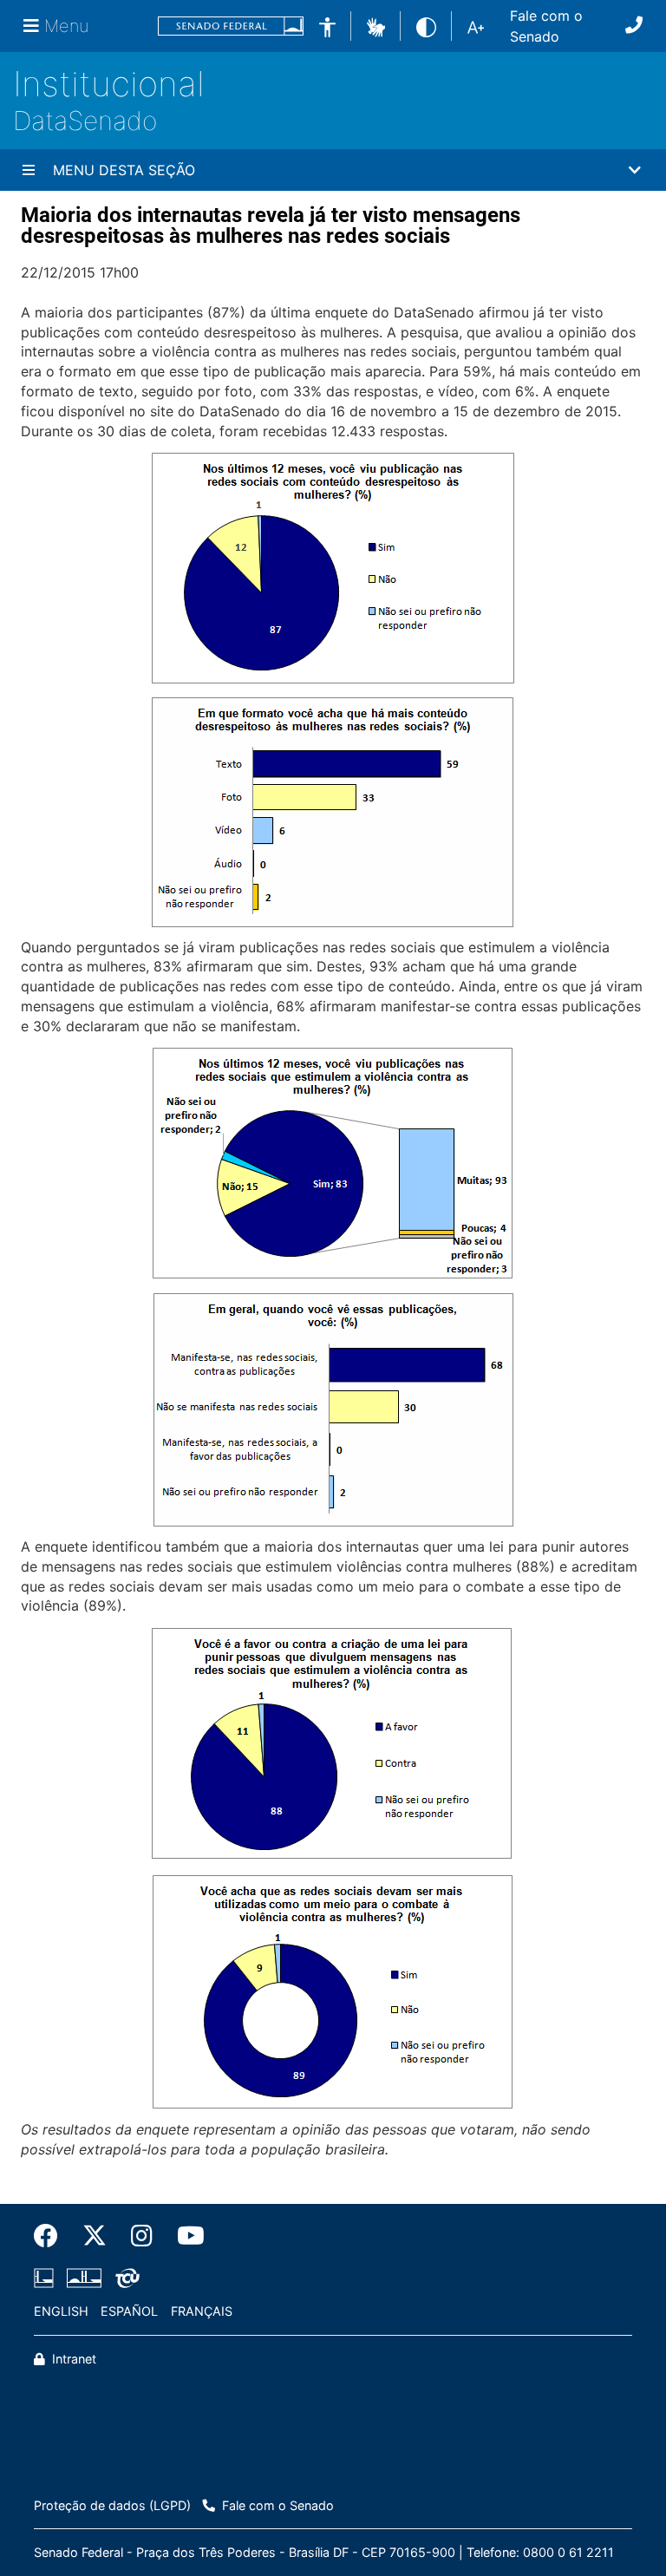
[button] (376, 25)
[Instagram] (142, 2236)
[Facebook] (52, 2236)
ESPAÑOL (129, 2311)
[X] (95, 2236)
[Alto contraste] (426, 26)
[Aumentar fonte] (476, 26)
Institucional (109, 84)
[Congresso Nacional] (84, 2279)
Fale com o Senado (546, 26)
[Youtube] (185, 2236)
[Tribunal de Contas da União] (124, 2279)
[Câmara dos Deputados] (47, 2279)
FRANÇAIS (202, 2311)
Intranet (72, 2359)
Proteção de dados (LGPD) (112, 2505)
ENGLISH (61, 2311)
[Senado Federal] (231, 26)
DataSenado (85, 121)
